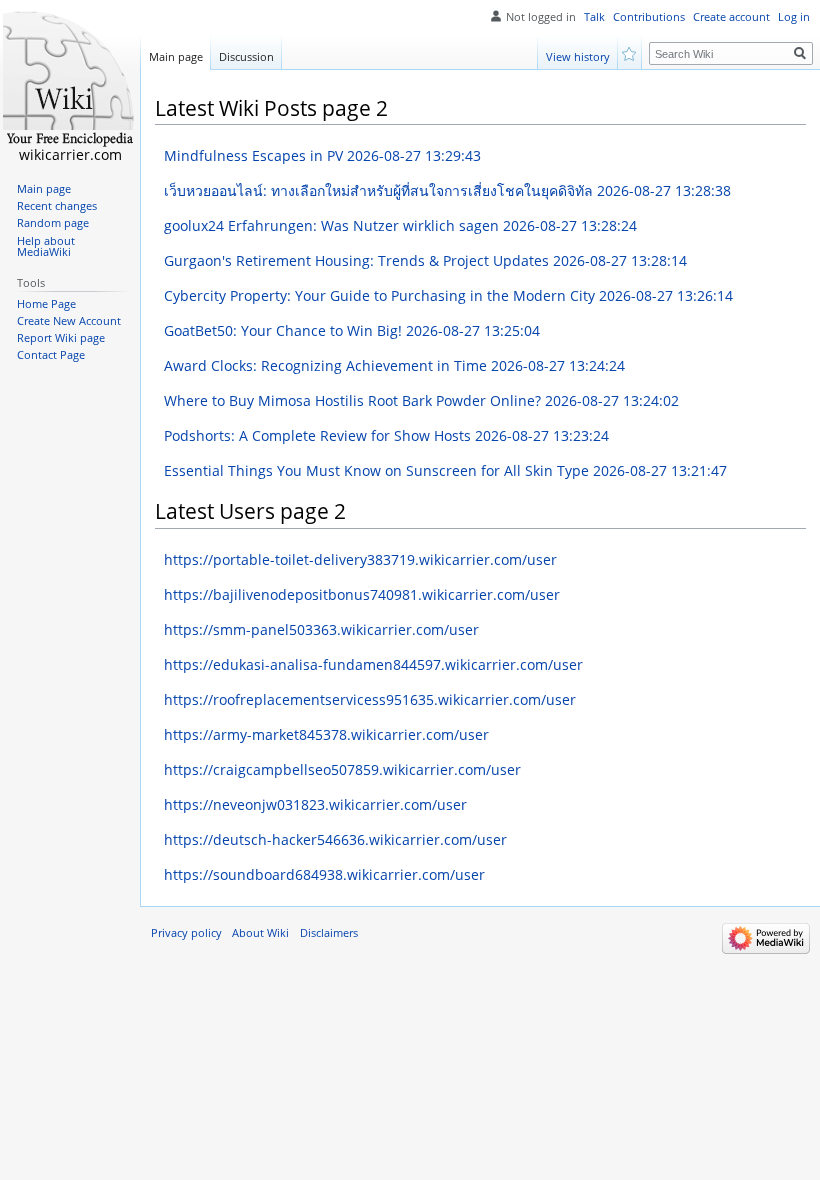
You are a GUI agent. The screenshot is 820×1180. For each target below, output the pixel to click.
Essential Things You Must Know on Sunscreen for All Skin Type (445, 470)
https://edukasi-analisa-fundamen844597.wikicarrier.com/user (373, 664)
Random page (53, 223)
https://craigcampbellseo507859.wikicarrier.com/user (342, 769)
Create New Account (69, 321)
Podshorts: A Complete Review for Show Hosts (386, 435)
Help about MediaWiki (46, 247)
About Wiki (260, 933)
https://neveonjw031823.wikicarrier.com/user (315, 804)
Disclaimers (329, 933)
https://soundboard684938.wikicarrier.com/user (324, 874)
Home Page (46, 304)
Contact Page (51, 355)
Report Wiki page (61, 338)
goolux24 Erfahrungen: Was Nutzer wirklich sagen (400, 225)
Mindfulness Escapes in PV (322, 155)
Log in (794, 17)
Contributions (649, 17)
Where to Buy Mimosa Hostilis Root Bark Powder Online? (421, 400)
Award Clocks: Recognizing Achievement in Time (394, 365)
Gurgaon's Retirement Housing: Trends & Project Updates (425, 260)
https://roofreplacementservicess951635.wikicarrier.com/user (370, 699)
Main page (176, 56)
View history (578, 56)
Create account (731, 17)
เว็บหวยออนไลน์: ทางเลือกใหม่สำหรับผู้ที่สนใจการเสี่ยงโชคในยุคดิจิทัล (447, 190)
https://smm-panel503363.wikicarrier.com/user (321, 629)
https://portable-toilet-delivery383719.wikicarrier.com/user (360, 559)
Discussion (246, 56)
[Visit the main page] (70, 80)
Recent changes (57, 206)
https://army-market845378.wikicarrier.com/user (326, 734)
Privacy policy (186, 933)
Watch (630, 52)
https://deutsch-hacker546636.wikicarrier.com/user (335, 839)
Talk (594, 17)
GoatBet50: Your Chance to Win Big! (352, 330)
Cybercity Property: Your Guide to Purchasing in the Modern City (448, 295)
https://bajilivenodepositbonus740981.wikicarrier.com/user (362, 594)
